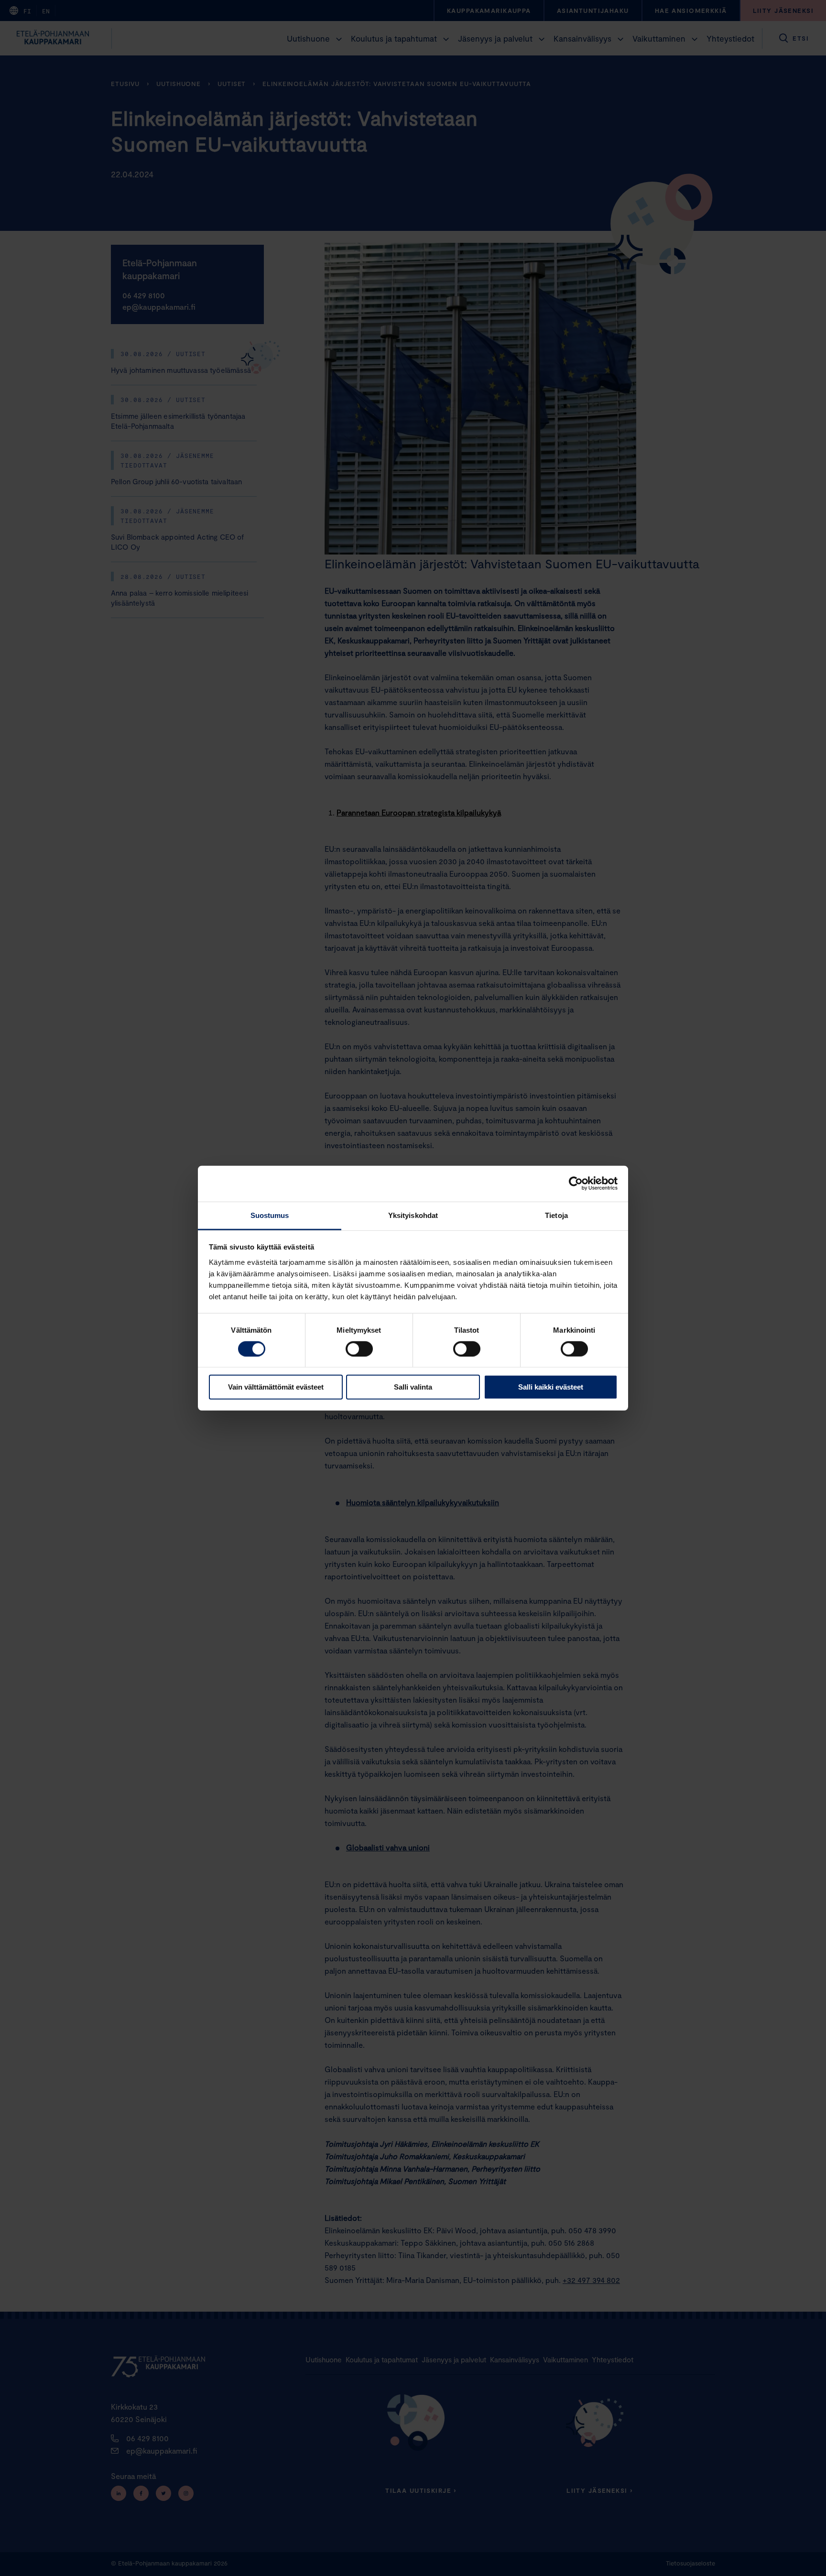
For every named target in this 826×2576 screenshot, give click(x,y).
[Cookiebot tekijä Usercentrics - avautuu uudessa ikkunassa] (576, 1184)
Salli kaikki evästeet (551, 1387)
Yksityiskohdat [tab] (413, 1215)
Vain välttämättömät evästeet (276, 1387)
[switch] (359, 1349)
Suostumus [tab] (270, 1215)
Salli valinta (413, 1387)
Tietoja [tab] (556, 1215)
